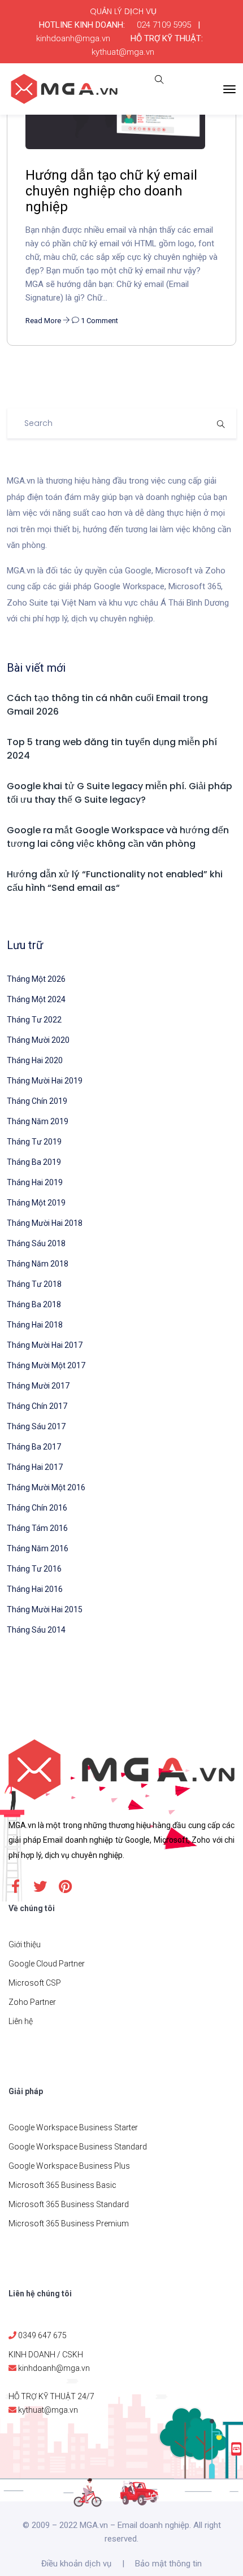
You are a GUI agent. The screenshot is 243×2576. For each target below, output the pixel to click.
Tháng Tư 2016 (34, 1569)
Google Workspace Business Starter (73, 2127)
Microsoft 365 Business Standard (69, 2204)
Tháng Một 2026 (36, 979)
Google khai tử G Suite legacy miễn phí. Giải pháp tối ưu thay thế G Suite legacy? (120, 793)
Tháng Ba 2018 (34, 1304)
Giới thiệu (25, 1944)
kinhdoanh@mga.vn (73, 38)
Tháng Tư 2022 (34, 1020)
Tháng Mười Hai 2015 (45, 1609)
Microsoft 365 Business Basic (62, 2185)
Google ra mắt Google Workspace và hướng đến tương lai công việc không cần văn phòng (118, 837)
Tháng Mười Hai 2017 (45, 1345)
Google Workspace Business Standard (78, 2147)
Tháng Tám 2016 (37, 1528)
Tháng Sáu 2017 (36, 1426)
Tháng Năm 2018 (38, 1264)
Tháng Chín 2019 (37, 1101)
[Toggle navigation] (229, 89)
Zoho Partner (32, 2002)
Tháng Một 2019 (36, 1203)
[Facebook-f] (15, 1886)
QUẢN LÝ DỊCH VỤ (123, 11)
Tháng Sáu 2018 (36, 1243)
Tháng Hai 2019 (35, 1182)
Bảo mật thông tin (168, 2564)
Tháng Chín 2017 (37, 1406)
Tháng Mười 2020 (38, 1040)
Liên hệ (21, 2021)
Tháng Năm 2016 (38, 1548)
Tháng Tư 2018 (34, 1284)
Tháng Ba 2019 (34, 1162)
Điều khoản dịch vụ (76, 2564)
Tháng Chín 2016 (37, 1508)
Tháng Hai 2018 (35, 1325)
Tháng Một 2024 (36, 999)
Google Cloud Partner (47, 1964)
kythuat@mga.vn (123, 52)
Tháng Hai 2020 (35, 1060)
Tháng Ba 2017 (34, 1447)
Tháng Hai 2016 (35, 1589)
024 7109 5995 (164, 25)
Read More (44, 321)
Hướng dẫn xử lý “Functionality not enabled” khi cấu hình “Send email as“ (115, 881)
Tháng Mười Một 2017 (46, 1365)
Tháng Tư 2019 (34, 1142)
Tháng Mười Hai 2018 (45, 1223)
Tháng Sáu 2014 (36, 1630)
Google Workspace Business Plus (69, 2166)
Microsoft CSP (35, 1983)
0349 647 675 (42, 2335)
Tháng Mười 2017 (38, 1386)
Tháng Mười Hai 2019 (45, 1081)
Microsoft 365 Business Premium (69, 2223)
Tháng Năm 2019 (38, 1121)
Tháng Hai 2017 (35, 1467)
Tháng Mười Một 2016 (46, 1487)
